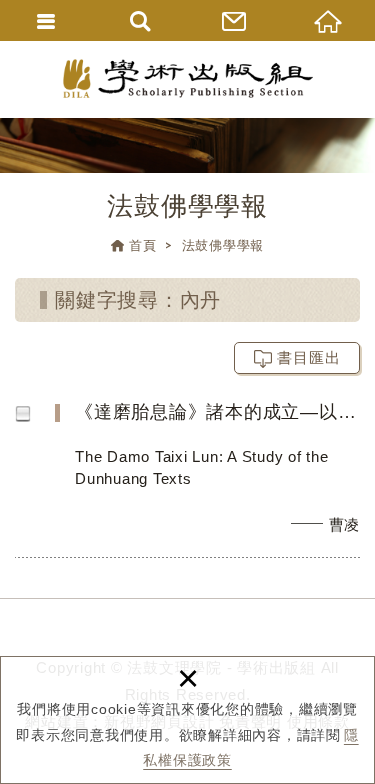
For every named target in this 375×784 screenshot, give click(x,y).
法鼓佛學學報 (223, 245)
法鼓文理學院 (188, 78)
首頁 (143, 245)
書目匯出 (309, 357)
